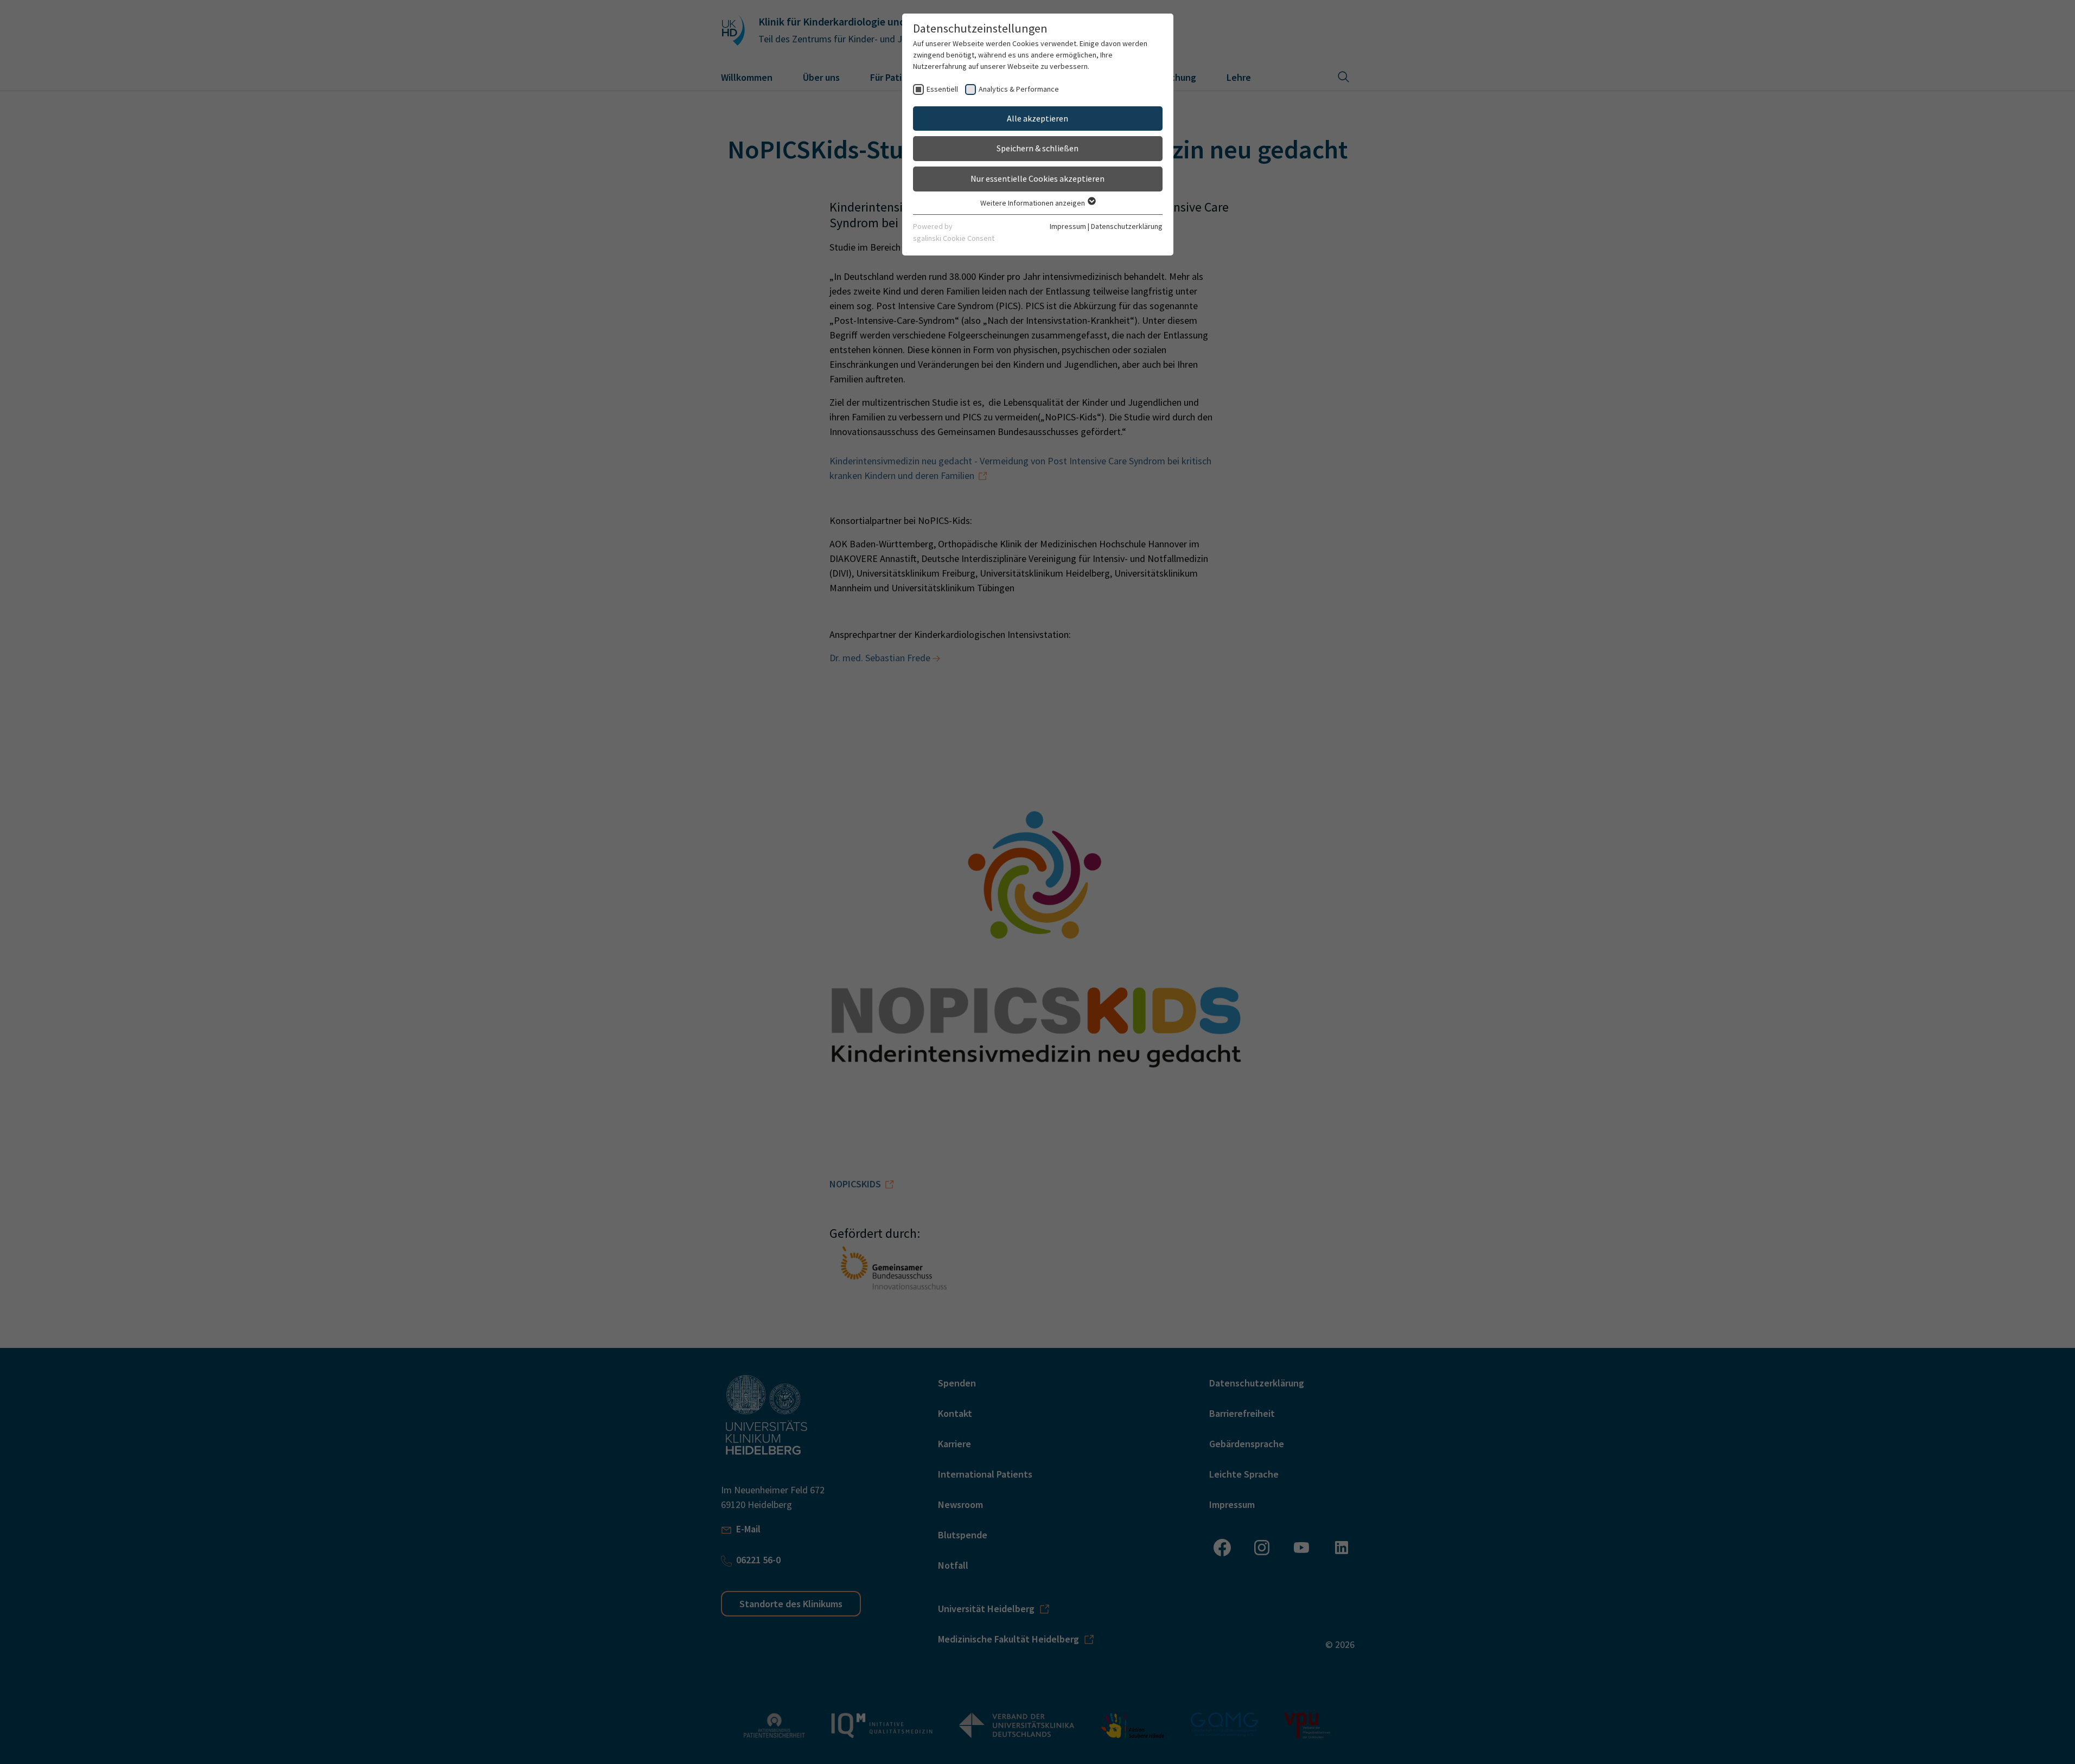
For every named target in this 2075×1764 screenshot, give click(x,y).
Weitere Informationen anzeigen (1033, 203)
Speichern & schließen (1037, 148)
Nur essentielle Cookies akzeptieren (1037, 178)
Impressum (1068, 226)
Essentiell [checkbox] (942, 89)
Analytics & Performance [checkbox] (1019, 89)
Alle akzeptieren (1037, 118)
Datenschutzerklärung (1127, 226)
